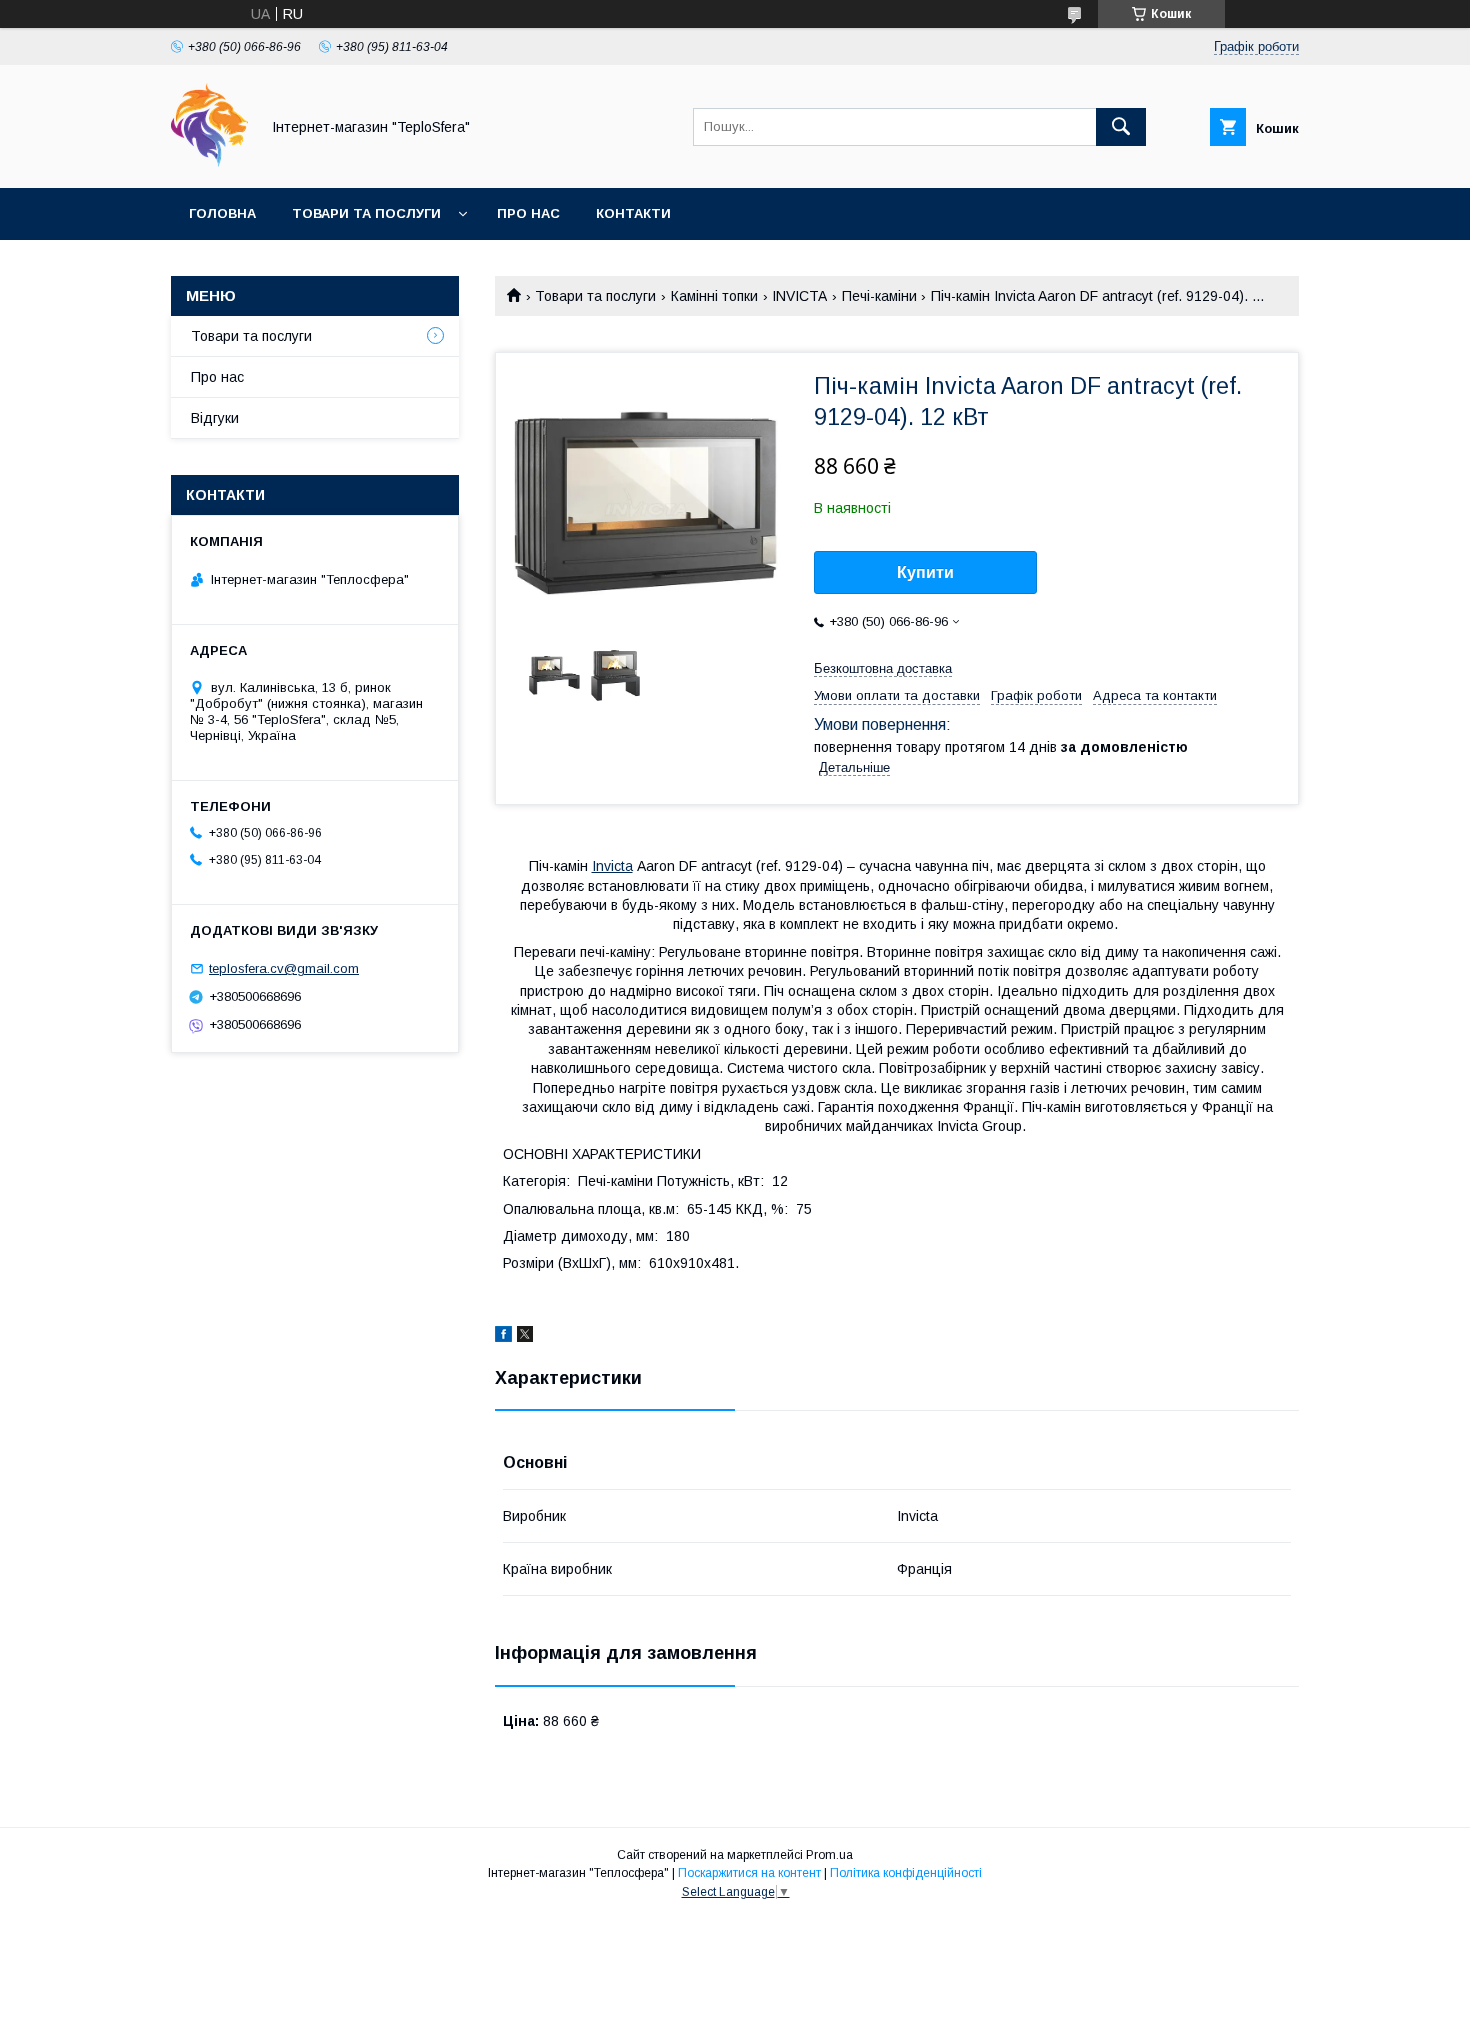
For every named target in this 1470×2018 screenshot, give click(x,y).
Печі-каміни (879, 296)
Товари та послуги (366, 213)
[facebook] (503, 1337)
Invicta (612, 866)
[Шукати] (1121, 127)
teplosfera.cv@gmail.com (284, 968)
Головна (222, 213)
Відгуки (215, 418)
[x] (525, 1337)
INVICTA (799, 296)
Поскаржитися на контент (749, 1873)
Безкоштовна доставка (883, 668)
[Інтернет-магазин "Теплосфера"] (209, 162)
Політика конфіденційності (906, 1873)
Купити (925, 572)
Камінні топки (714, 296)
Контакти (633, 213)
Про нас (528, 213)
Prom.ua (829, 1855)
